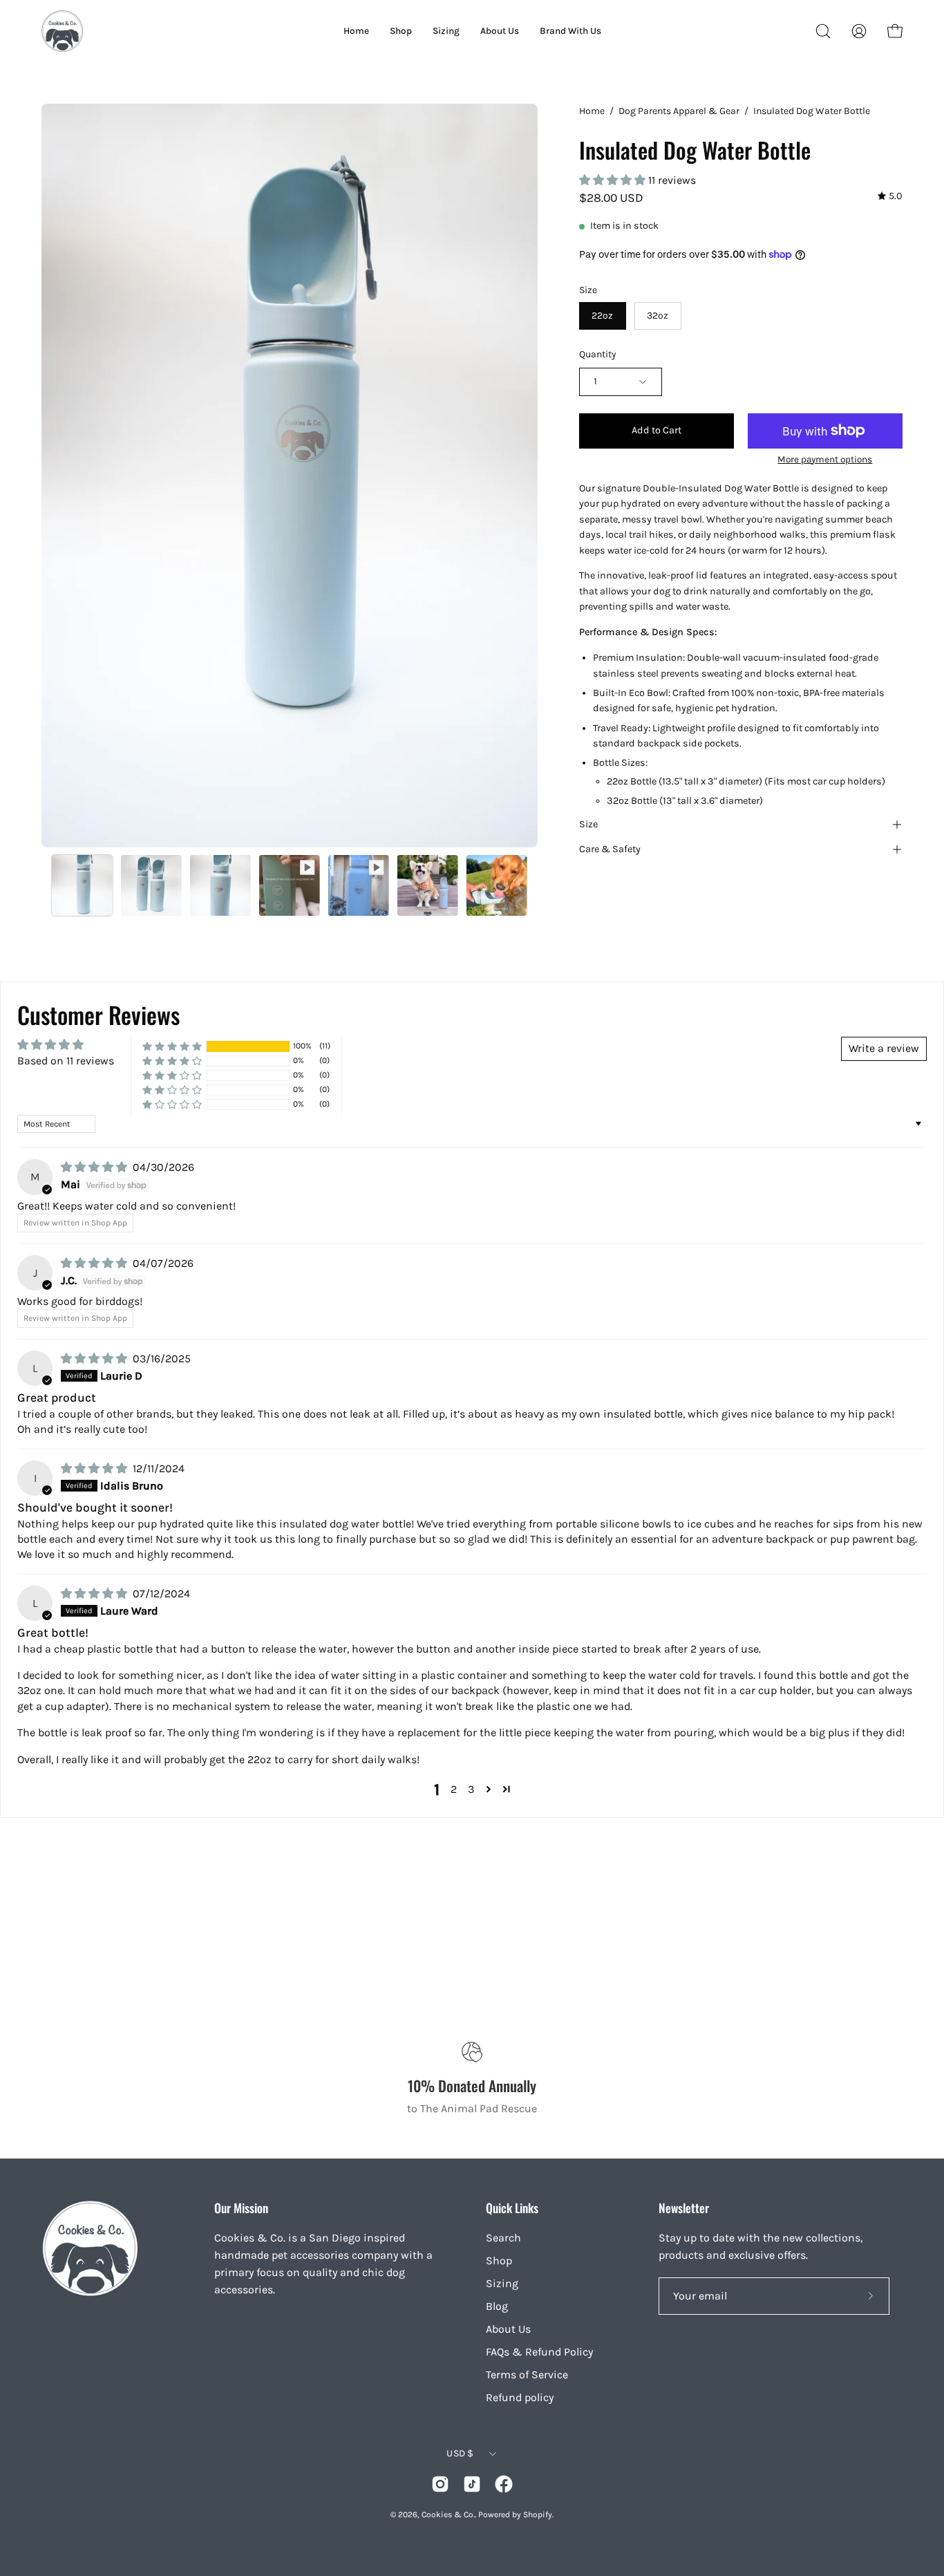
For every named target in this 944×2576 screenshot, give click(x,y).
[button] (823, 31)
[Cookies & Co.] (62, 31)
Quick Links (512, 2208)
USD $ (460, 2453)
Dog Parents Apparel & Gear (679, 111)
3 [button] (471, 1789)
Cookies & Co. (448, 2514)
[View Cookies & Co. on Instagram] (440, 2484)
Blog (497, 2306)
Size (588, 824)
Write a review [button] (884, 1048)
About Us (508, 2329)
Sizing (502, 2283)
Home (592, 111)
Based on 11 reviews (66, 1061)
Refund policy (520, 2397)
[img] (890, 197)
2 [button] (454, 1789)
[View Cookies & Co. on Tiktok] (472, 2484)
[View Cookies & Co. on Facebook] (504, 2484)
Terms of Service (527, 2375)
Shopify (538, 2514)
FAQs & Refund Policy (539, 2352)
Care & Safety (610, 849)
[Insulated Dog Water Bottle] (82, 885)
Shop (499, 2260)
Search (503, 2238)
